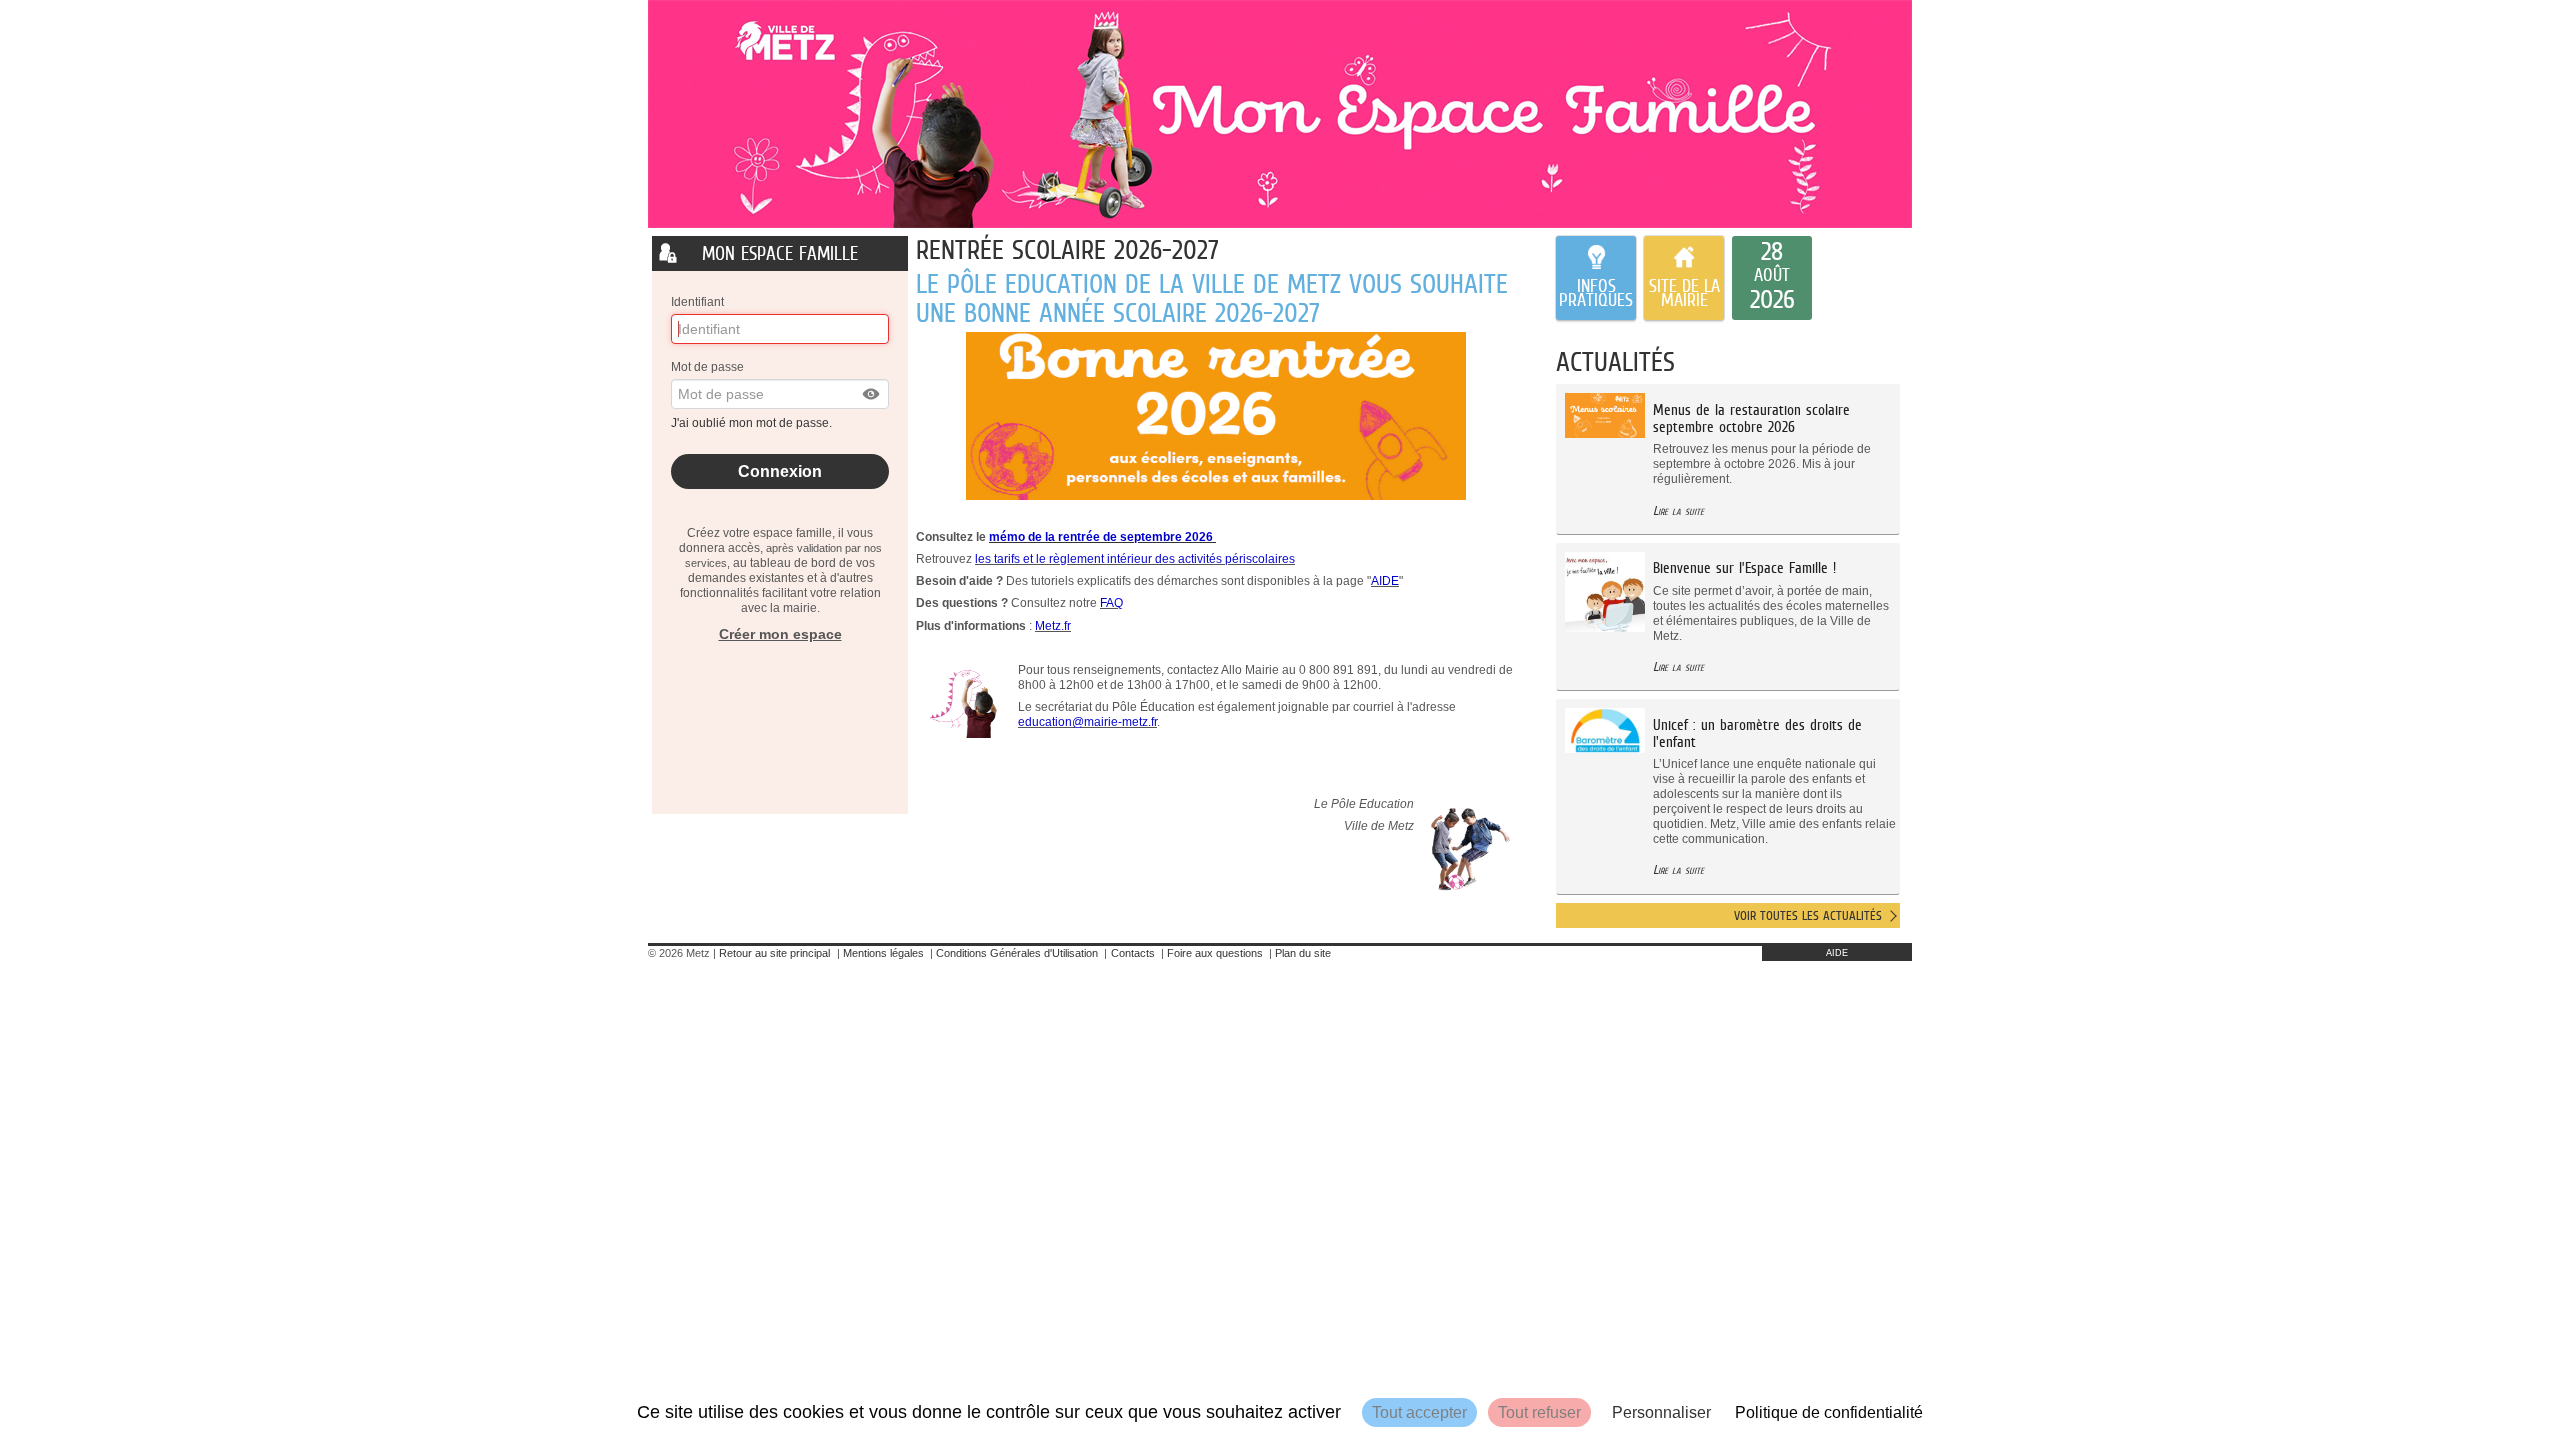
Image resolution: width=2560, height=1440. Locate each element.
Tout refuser (1539, 1412)
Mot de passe (707, 367)
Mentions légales (883, 953)
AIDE (1837, 953)
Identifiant (697, 302)
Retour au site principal (774, 953)
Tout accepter (1419, 1412)
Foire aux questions (1215, 953)
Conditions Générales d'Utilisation (1017, 953)
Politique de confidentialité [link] (1829, 1412)
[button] (872, 394)
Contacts (1133, 953)
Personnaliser (1661, 1412)
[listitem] (1772, 278)
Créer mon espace (780, 634)
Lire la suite (1678, 510)
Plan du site (1303, 953)
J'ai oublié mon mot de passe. (753, 423)
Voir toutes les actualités (1808, 915)
